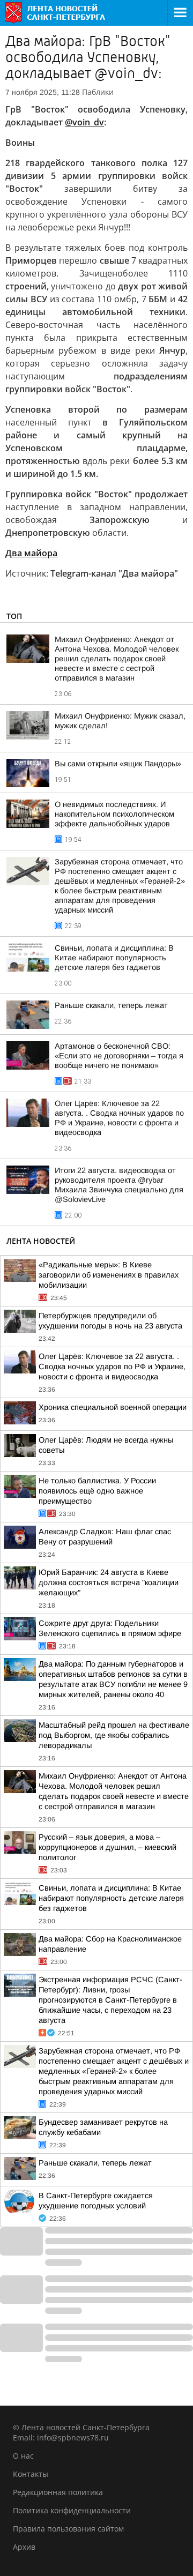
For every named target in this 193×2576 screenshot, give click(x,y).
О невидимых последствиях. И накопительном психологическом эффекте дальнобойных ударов (114, 814)
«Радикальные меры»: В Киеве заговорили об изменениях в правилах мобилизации (109, 1275)
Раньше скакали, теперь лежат (111, 1005)
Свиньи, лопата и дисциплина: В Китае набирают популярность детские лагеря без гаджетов (114, 958)
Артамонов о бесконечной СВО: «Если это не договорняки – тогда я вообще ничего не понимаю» (119, 1056)
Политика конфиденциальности (72, 2510)
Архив (24, 2547)
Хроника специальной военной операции (113, 1407)
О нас (23, 2456)
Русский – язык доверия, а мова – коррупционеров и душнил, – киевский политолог (107, 1847)
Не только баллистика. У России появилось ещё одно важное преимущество (97, 1491)
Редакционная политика (58, 2492)
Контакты (31, 2474)
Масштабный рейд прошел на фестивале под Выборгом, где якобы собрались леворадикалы (114, 1735)
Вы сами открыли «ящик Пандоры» (118, 764)
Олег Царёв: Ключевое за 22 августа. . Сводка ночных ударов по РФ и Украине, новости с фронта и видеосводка (112, 1367)
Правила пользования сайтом (68, 2529)
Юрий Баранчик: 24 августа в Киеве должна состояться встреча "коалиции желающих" (109, 1582)
